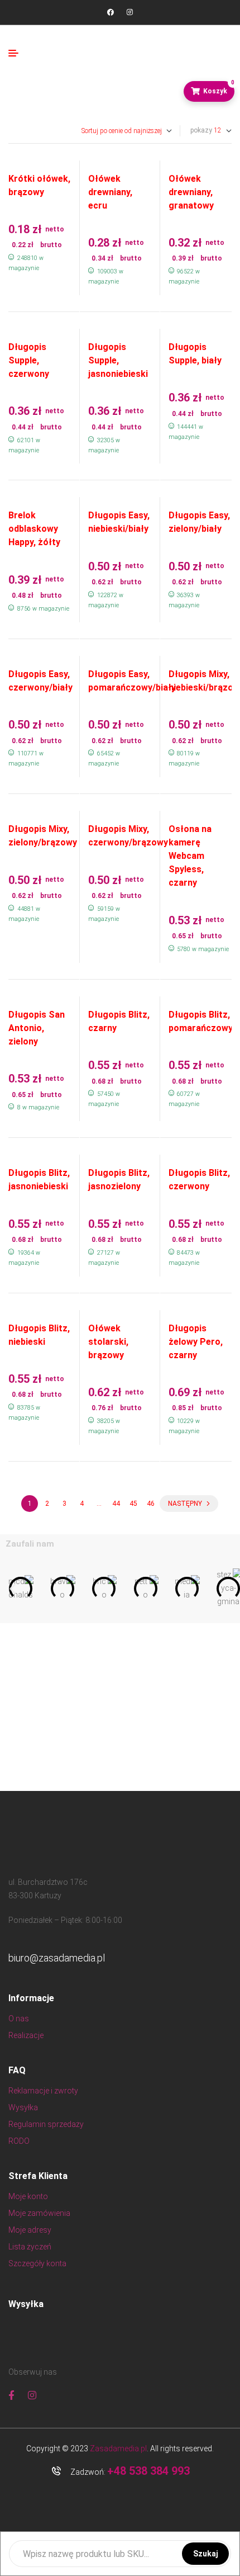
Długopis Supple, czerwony (29, 360)
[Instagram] (129, 12)
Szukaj (206, 2554)
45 (133, 1504)
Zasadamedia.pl (118, 2449)
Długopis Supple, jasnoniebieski (118, 360)
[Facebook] (111, 12)
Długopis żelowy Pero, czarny (196, 1342)
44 (116, 1504)
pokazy (201, 130)
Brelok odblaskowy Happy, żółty (34, 529)
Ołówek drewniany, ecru (110, 192)
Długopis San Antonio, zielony (37, 1028)
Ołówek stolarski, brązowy (108, 1342)
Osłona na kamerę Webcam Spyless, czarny (190, 856)
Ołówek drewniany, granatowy (191, 192)
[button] (13, 1588)
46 (151, 1504)
